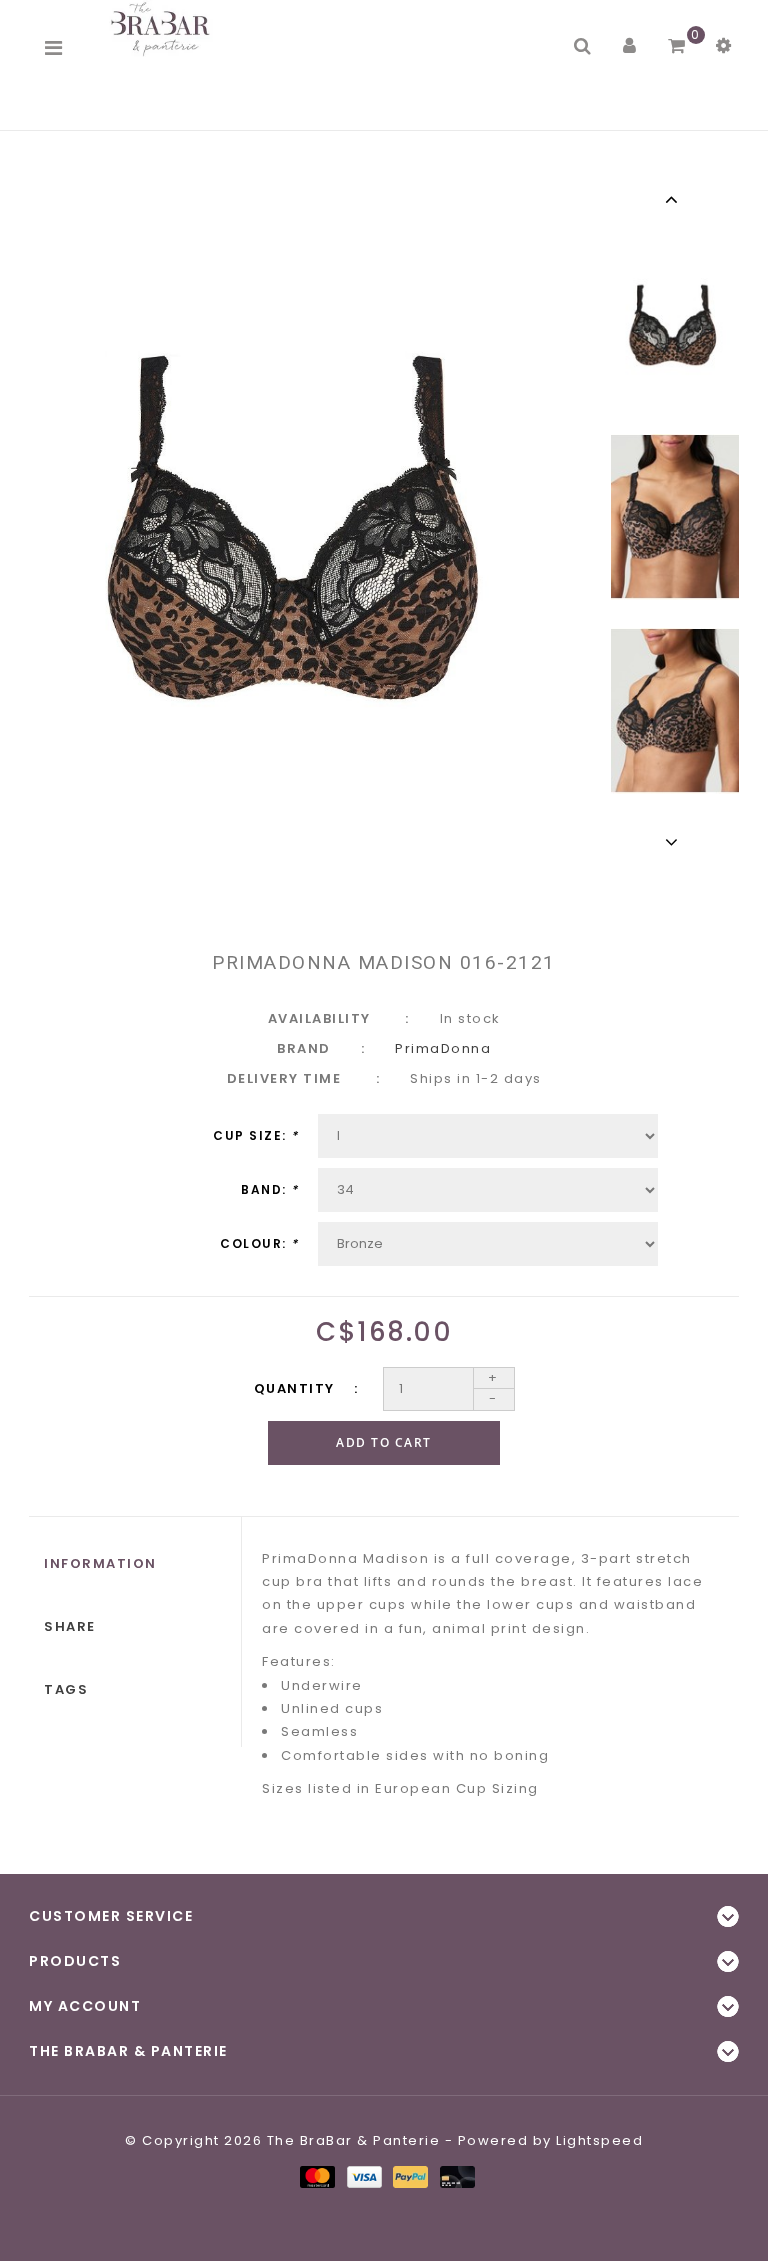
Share (70, 1626)
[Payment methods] (316, 2175)
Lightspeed (599, 2140)
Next (675, 842)
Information (100, 1563)
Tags (66, 1689)
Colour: (259, 1243)
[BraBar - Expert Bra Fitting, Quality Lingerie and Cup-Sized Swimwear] (164, 28)
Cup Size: (256, 1135)
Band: (270, 1189)
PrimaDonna (443, 1048)
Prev (675, 199)
